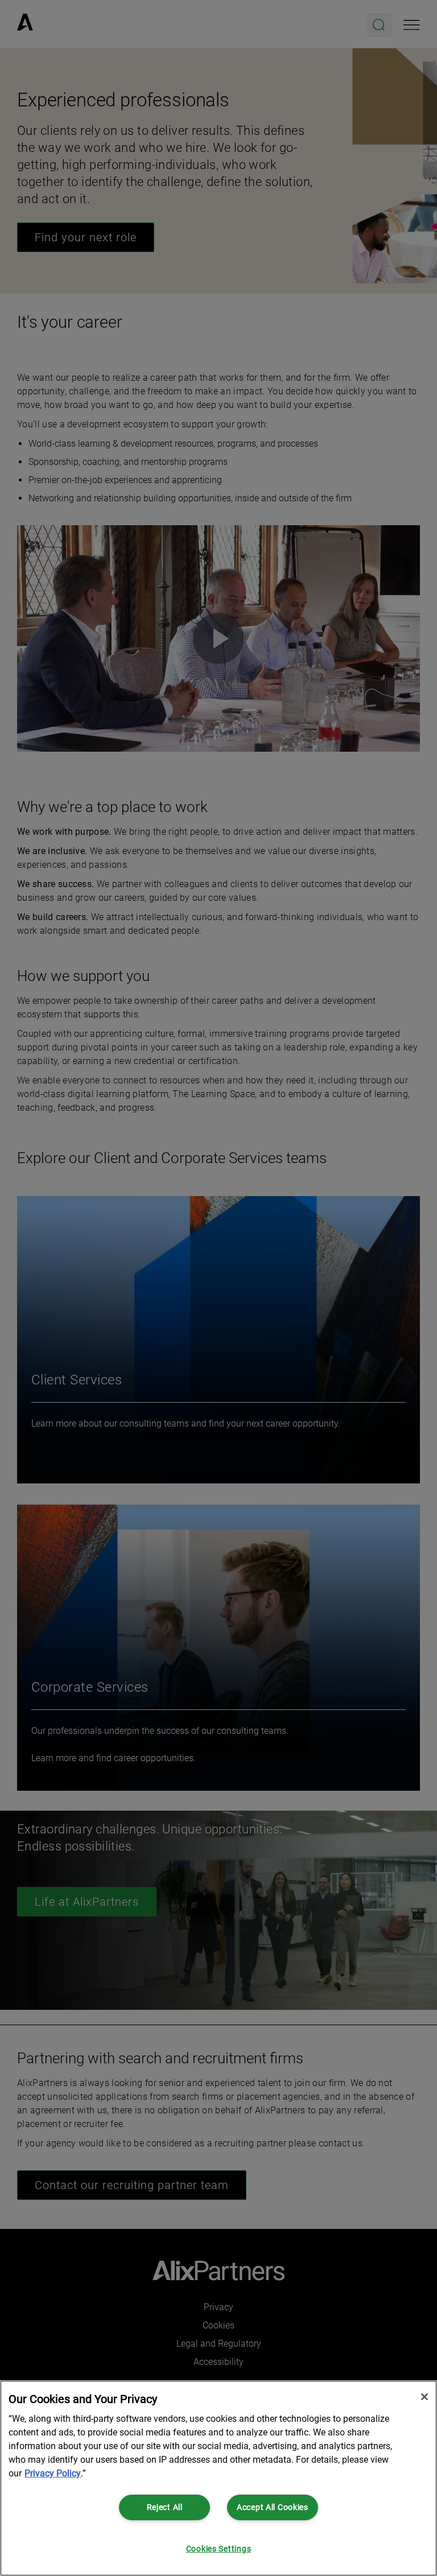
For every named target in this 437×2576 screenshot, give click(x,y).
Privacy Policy (53, 2473)
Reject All (165, 2507)
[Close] (424, 2397)
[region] (218, 2478)
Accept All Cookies (273, 2507)
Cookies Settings (219, 2549)
